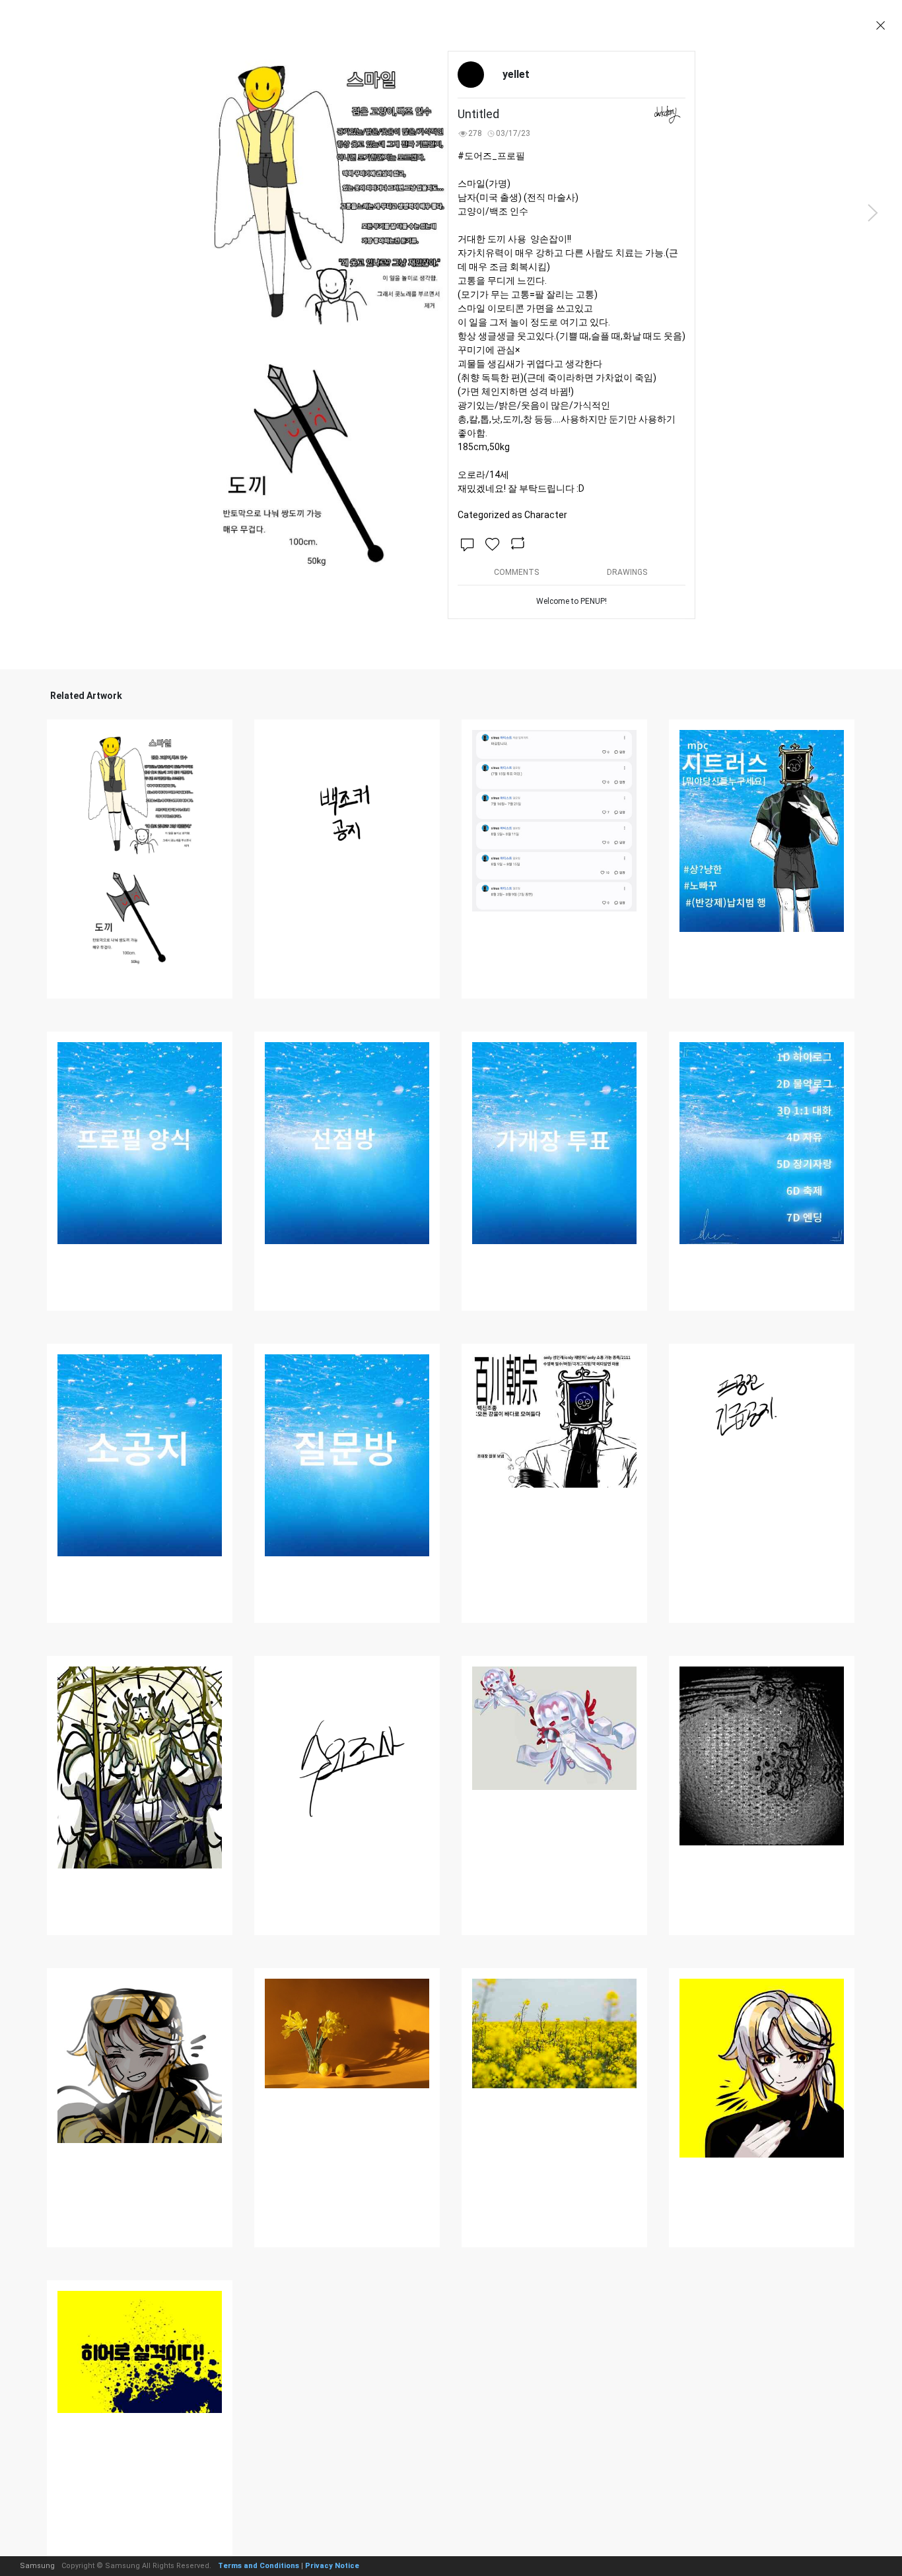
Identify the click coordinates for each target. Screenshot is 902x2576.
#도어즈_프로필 (491, 156)
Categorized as (512, 515)
